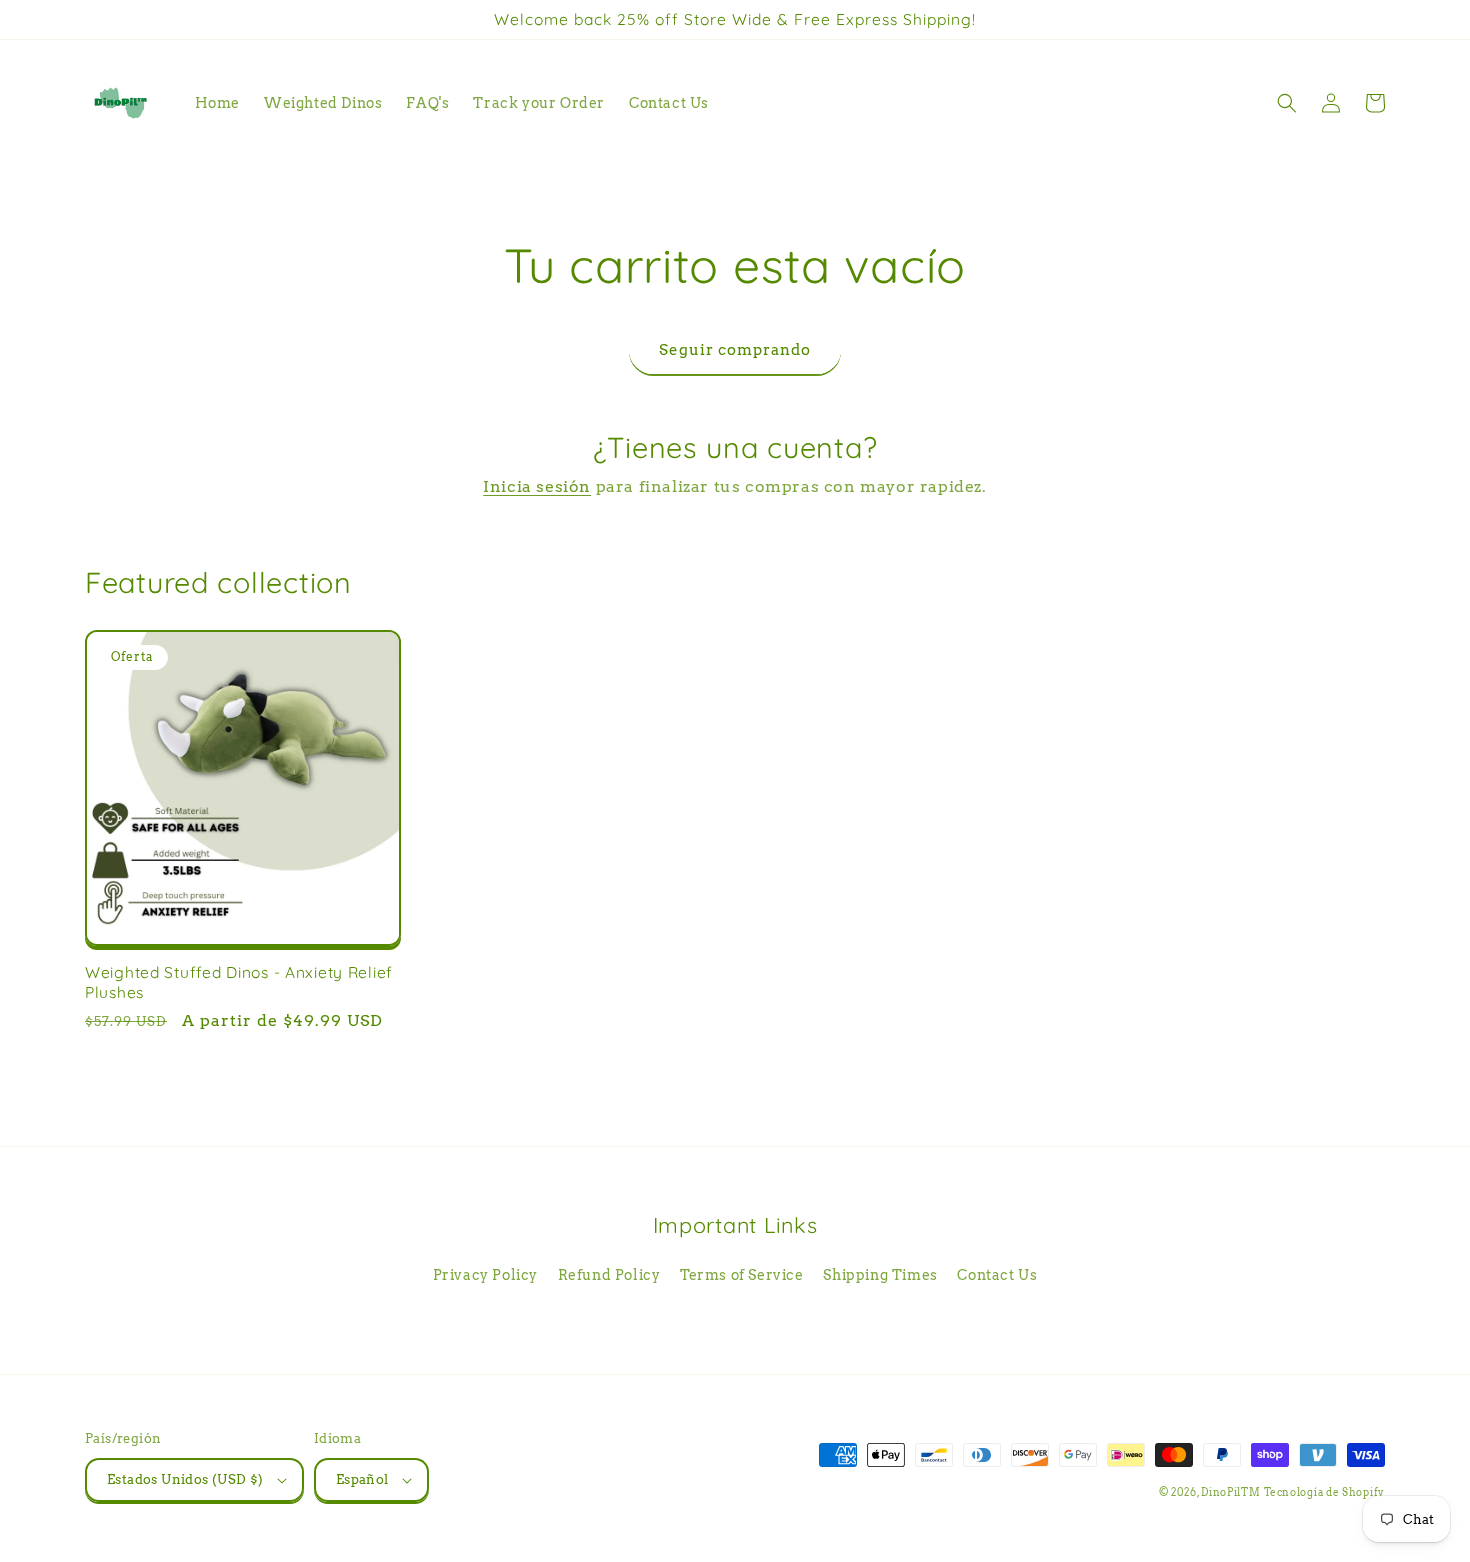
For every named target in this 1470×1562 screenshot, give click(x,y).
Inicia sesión (537, 486)
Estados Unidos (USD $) (185, 1479)
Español (362, 1479)
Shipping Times (880, 1275)
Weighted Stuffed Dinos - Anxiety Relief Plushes (239, 982)
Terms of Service (742, 1275)
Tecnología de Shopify (1324, 1492)
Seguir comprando (735, 350)
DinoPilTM (1230, 1492)
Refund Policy (609, 1275)
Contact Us (997, 1275)
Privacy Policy (485, 1275)
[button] (1287, 103)
